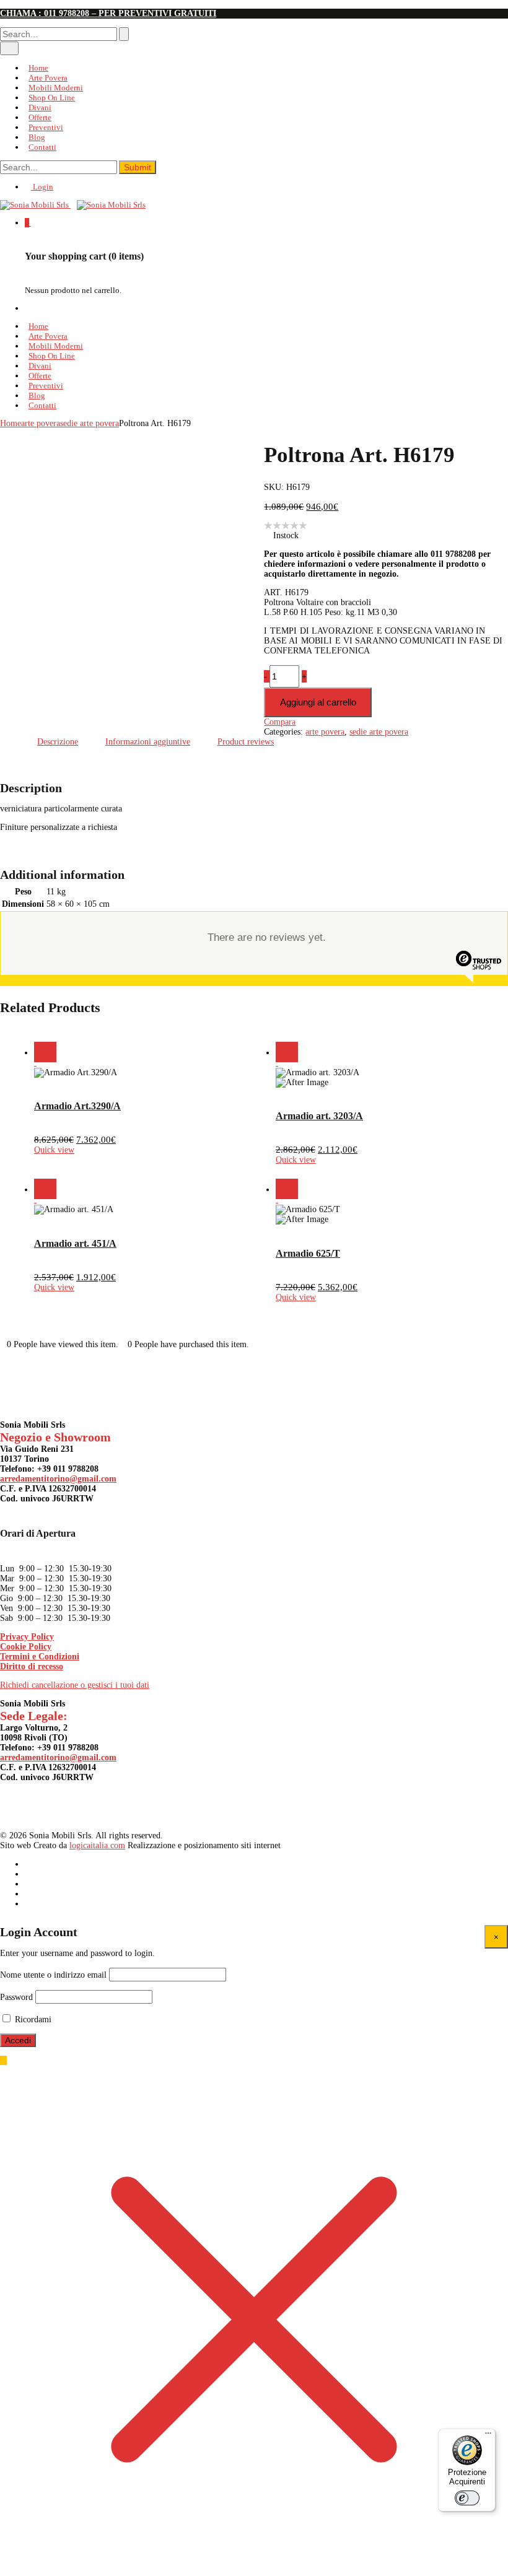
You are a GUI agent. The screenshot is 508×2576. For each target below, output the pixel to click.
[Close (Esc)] (440, 14)
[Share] (467, 14)
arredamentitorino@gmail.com (58, 1479)
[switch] (467, 2498)
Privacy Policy (27, 1637)
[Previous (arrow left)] (22, 1288)
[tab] (58, 742)
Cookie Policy (26, 1647)
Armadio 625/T (308, 1253)
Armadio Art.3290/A (77, 1106)
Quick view (54, 1150)
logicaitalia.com (97, 1845)
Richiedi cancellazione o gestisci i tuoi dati (75, 1685)
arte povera (41, 423)
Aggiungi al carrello (318, 702)
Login (42, 187)
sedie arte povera (90, 423)
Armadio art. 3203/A (319, 1116)
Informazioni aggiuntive (148, 742)
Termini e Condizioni (40, 1657)
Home (11, 423)
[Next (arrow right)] (486, 1288)
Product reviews (246, 742)
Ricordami (32, 2019)
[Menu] (488, 2436)
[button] (38, 1052)
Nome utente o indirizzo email (53, 1975)
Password (16, 1997)
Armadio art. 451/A (75, 1243)
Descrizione (58, 742)
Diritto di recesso (32, 1666)
